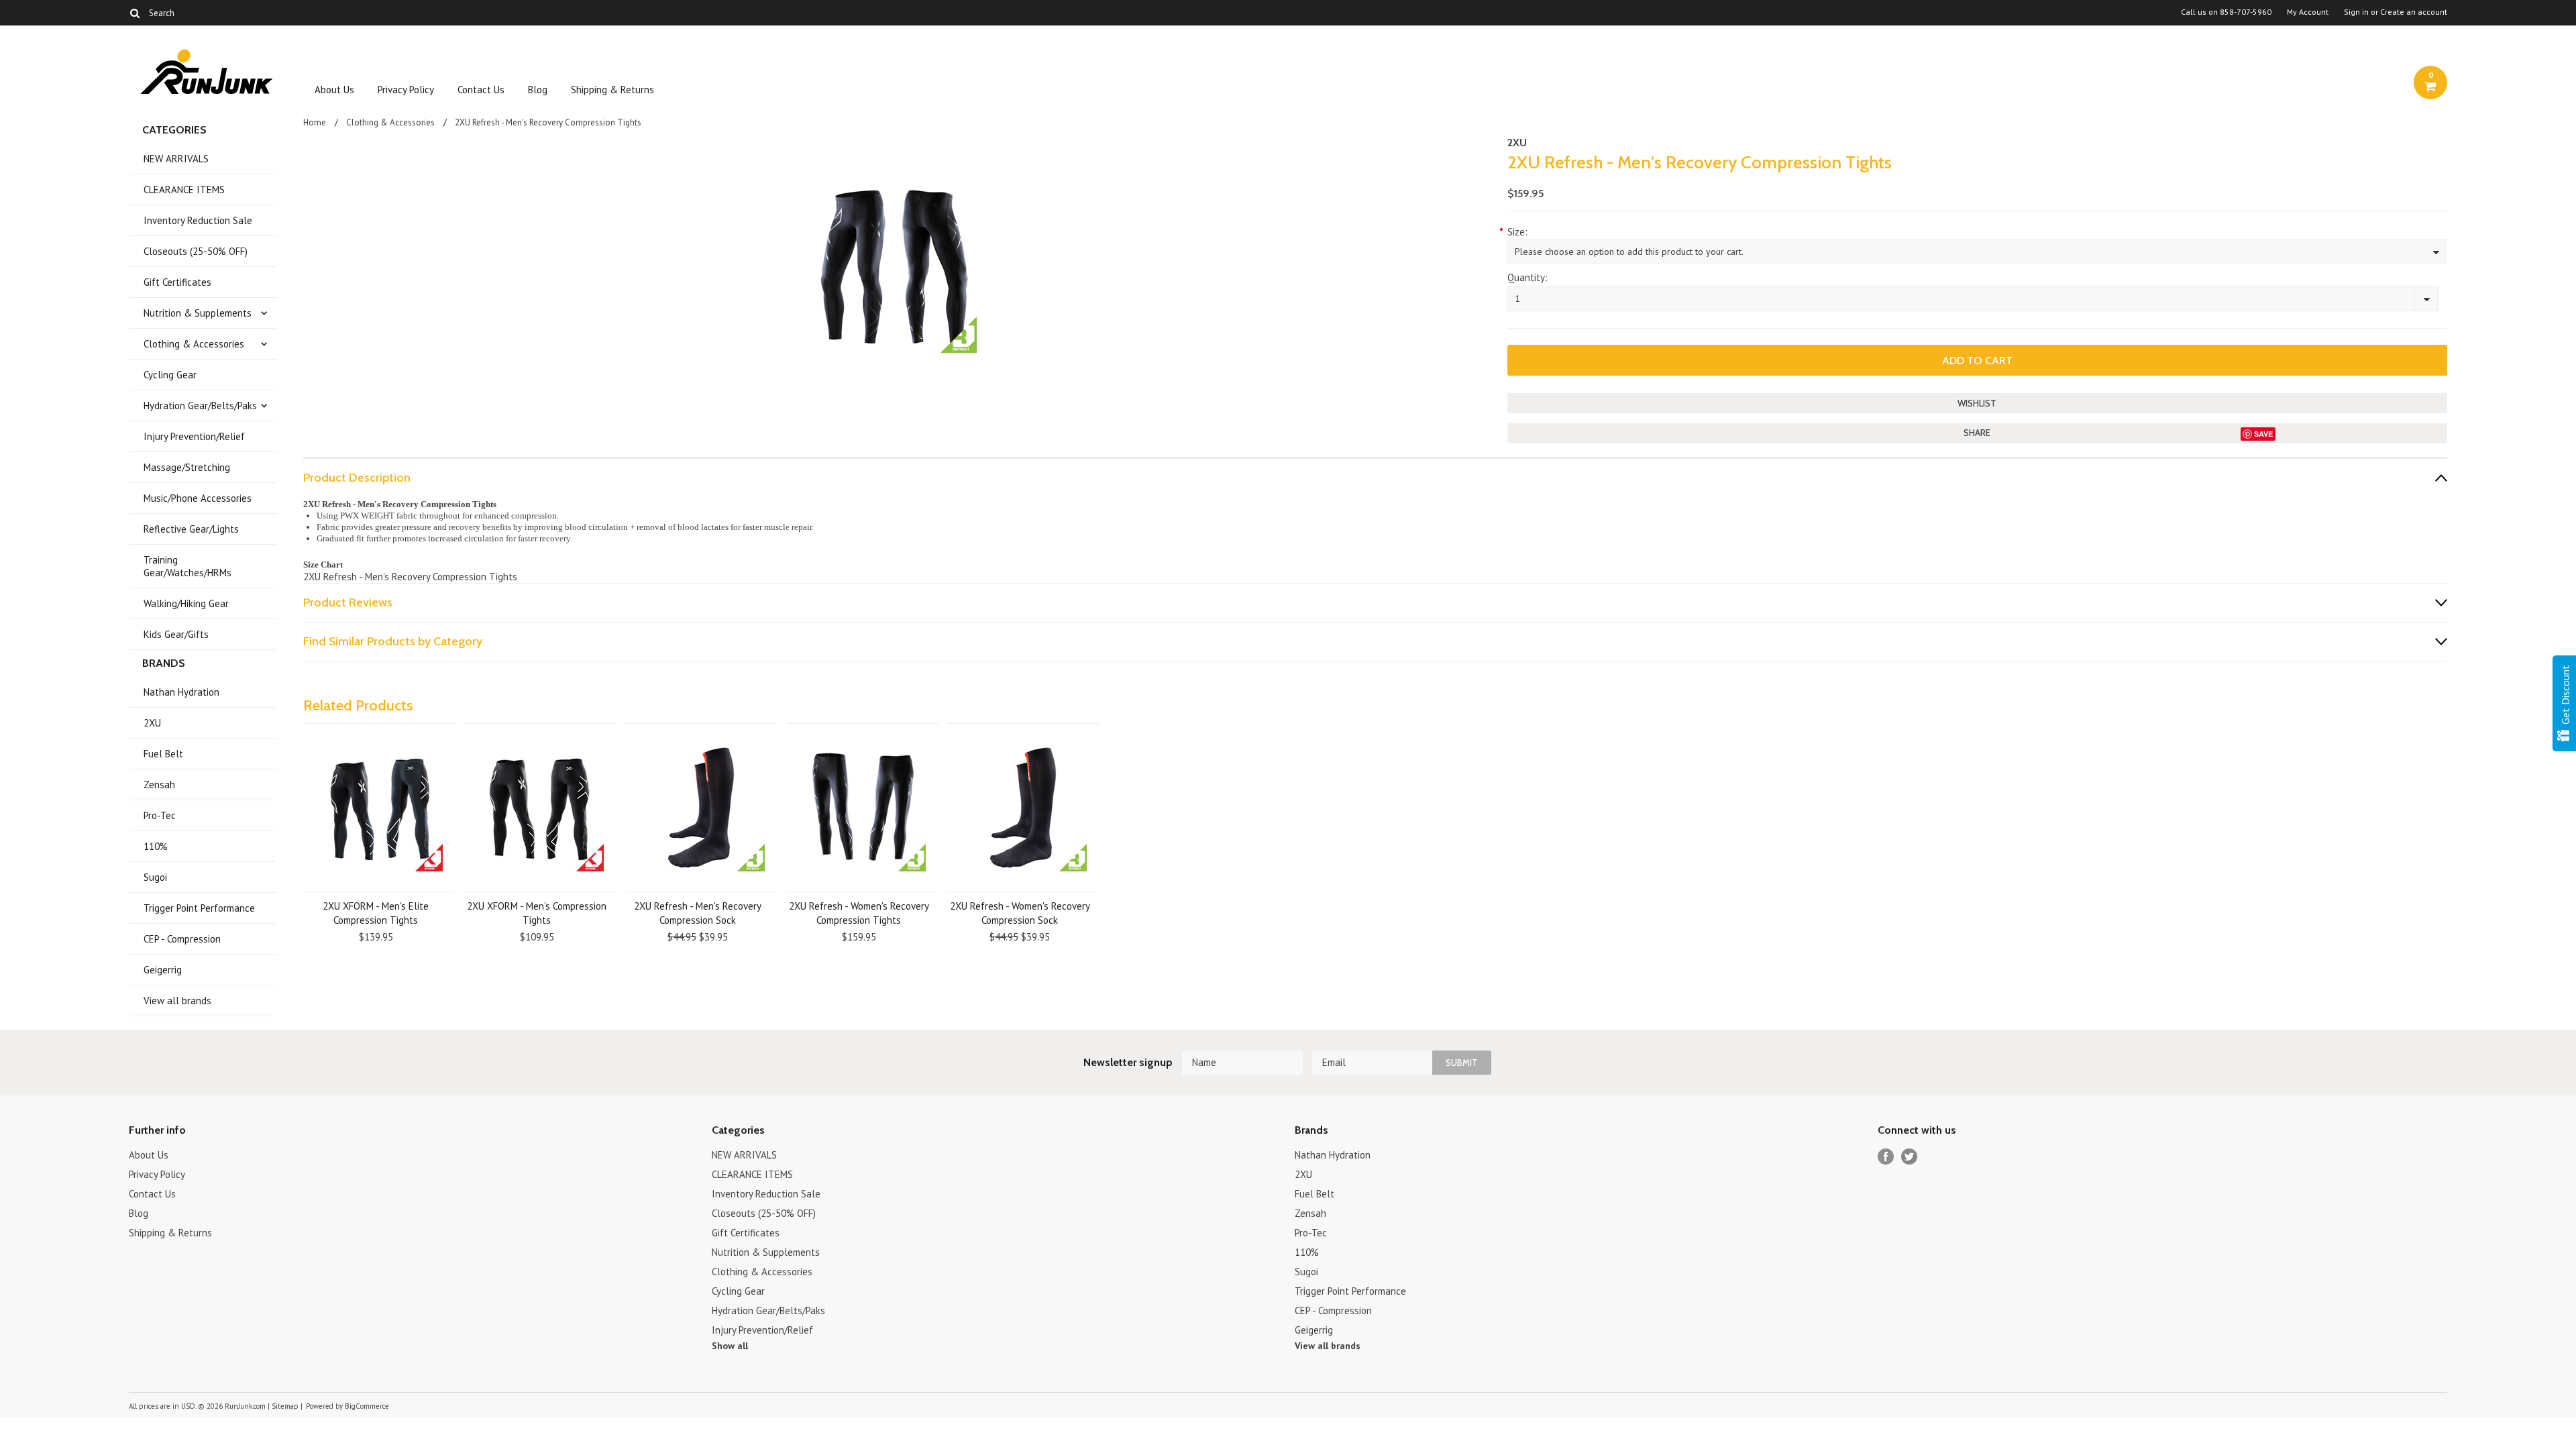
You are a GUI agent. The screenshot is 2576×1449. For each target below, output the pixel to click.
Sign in (2356, 12)
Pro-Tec (160, 815)
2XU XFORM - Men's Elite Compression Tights (376, 913)
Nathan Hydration (181, 692)
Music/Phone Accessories (198, 498)
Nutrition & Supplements (198, 313)
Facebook (1886, 1157)
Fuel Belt (163, 754)
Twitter (1910, 1157)
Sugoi (155, 877)
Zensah (159, 785)
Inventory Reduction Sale (198, 220)
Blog (538, 90)
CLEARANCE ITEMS (184, 190)
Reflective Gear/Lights (191, 529)
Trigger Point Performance (199, 908)
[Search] (135, 13)
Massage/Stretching (187, 467)
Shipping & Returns (612, 90)
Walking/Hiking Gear (186, 603)
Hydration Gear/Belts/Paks (200, 406)
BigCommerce (367, 1406)
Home (315, 122)
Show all (730, 1346)
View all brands (177, 1001)
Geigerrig (163, 970)
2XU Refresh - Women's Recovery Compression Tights (859, 913)
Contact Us (481, 90)
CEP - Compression (182, 939)
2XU (152, 723)
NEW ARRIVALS (176, 159)
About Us (334, 90)
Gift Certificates (177, 282)
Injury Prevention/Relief (194, 436)
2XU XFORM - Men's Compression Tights (537, 913)
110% (156, 846)
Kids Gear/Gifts (176, 634)
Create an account (2414, 12)
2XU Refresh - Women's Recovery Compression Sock (1020, 913)
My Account (2308, 12)
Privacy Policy (406, 90)
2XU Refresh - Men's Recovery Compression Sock (698, 913)
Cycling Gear (170, 375)
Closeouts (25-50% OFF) (196, 251)
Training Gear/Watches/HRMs (187, 566)
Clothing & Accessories (194, 344)
